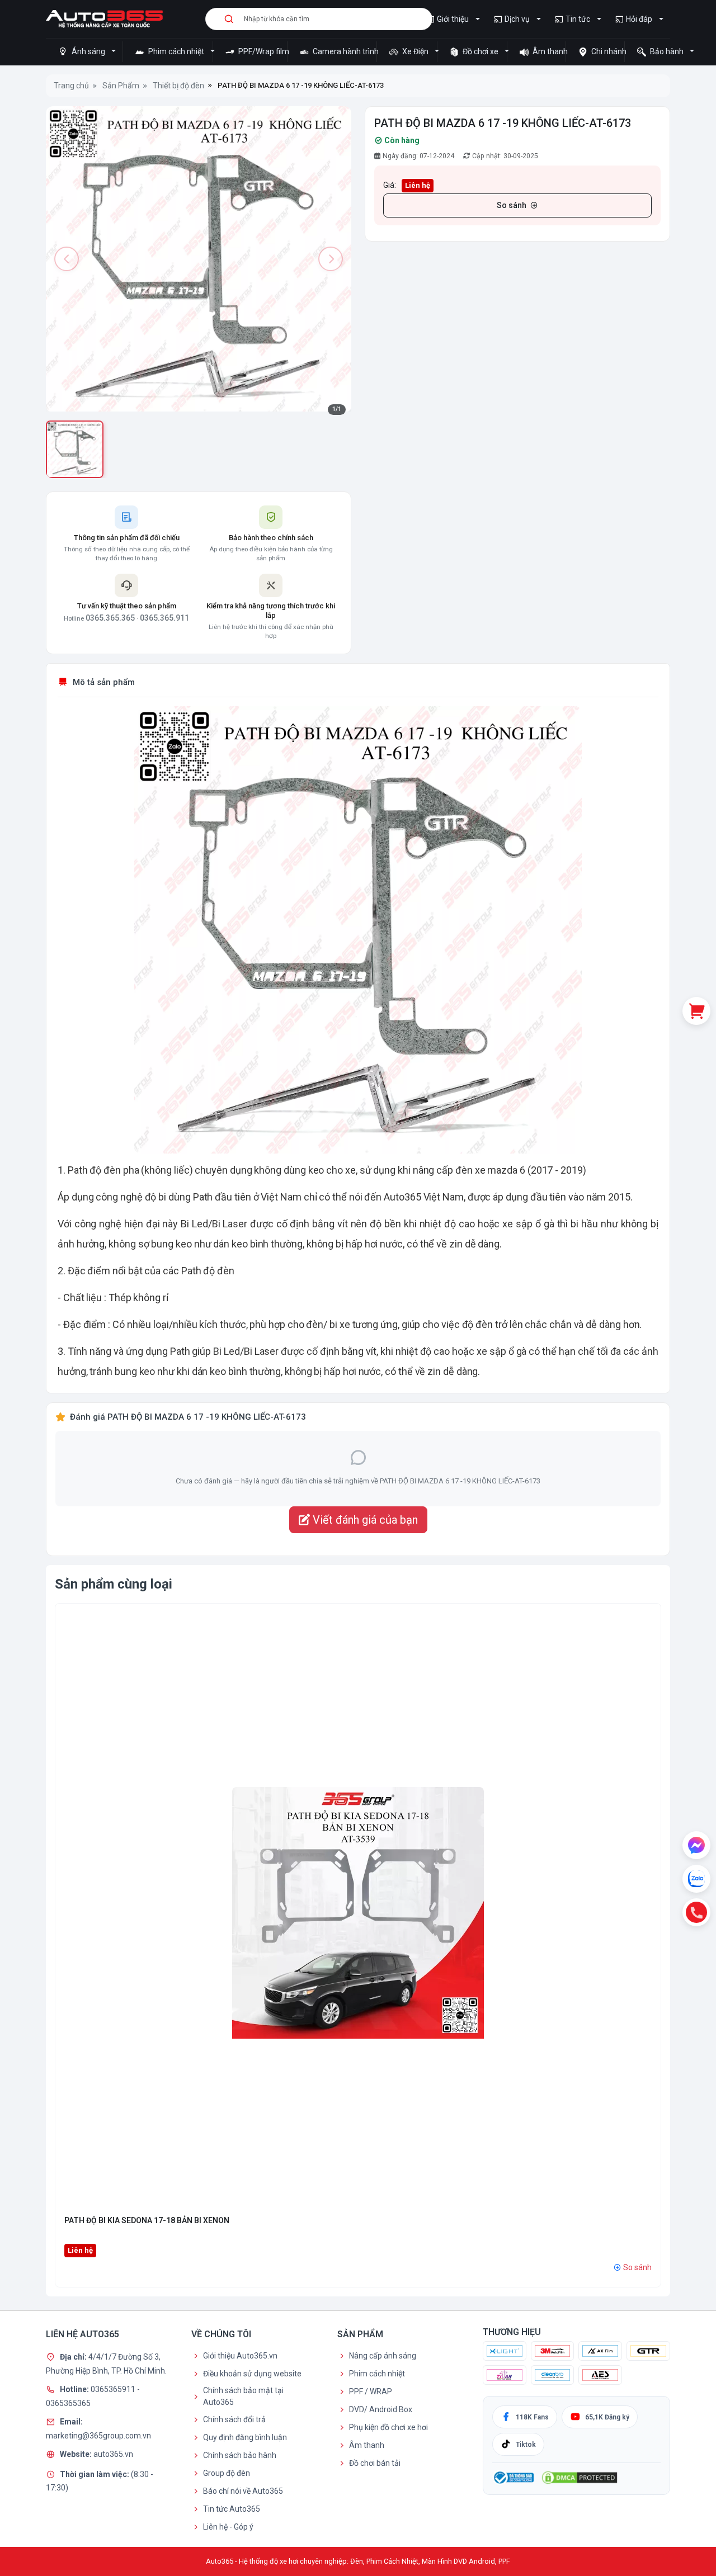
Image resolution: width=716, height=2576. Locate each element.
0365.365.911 (164, 618)
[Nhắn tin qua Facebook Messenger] (696, 1845)
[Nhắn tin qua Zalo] (696, 1879)
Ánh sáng (88, 51)
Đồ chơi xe (481, 51)
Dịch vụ (517, 19)
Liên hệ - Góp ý (228, 2527)
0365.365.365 (110, 618)
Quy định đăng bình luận (245, 2437)
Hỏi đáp (639, 19)
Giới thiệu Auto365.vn (240, 2356)
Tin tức (578, 19)
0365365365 (68, 2403)
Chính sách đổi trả (234, 2419)
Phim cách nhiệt (176, 51)
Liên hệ (418, 185)
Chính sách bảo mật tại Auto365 (243, 2396)
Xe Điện (415, 51)
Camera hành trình (344, 51)
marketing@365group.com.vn (98, 2436)
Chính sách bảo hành (240, 2455)
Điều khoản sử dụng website (252, 2374)
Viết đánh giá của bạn (364, 1520)
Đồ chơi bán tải (375, 2463)
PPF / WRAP (371, 2391)
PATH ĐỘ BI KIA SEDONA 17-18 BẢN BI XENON (147, 2220)
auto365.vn (113, 2454)
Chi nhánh (607, 51)
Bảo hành (667, 51)
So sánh (512, 205)
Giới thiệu (453, 19)
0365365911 (114, 2389)
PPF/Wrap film (262, 51)
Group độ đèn (227, 2473)
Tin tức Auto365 (232, 2509)
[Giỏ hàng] (696, 1011)
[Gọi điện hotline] (696, 1912)
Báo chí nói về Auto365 (243, 2491)
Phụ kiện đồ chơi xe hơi (388, 2427)
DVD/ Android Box (381, 2409)
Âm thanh (548, 51)
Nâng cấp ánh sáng (383, 2356)
